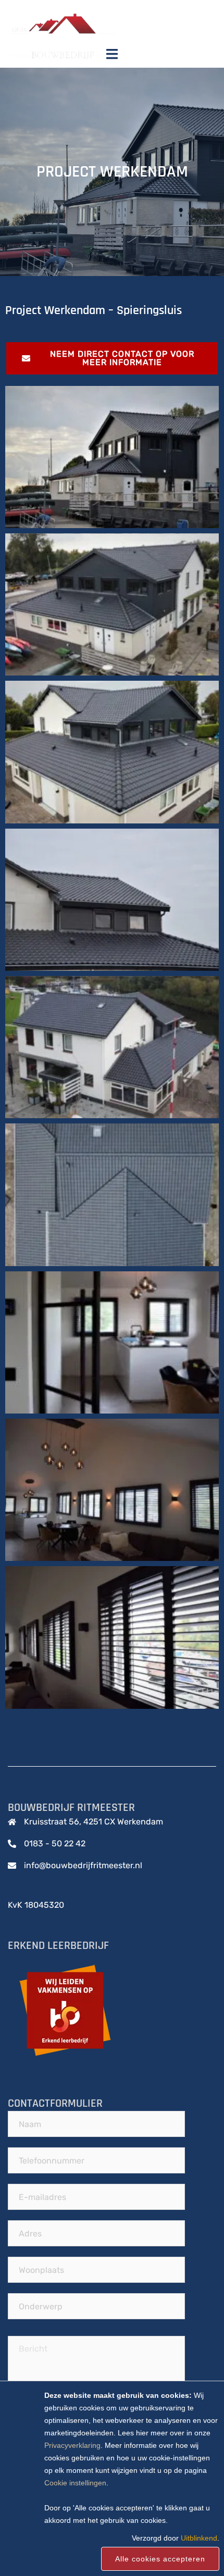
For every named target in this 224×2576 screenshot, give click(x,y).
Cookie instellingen (75, 2483)
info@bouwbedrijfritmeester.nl (83, 1865)
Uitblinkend (199, 2538)
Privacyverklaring (72, 2445)
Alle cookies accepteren (160, 2559)
